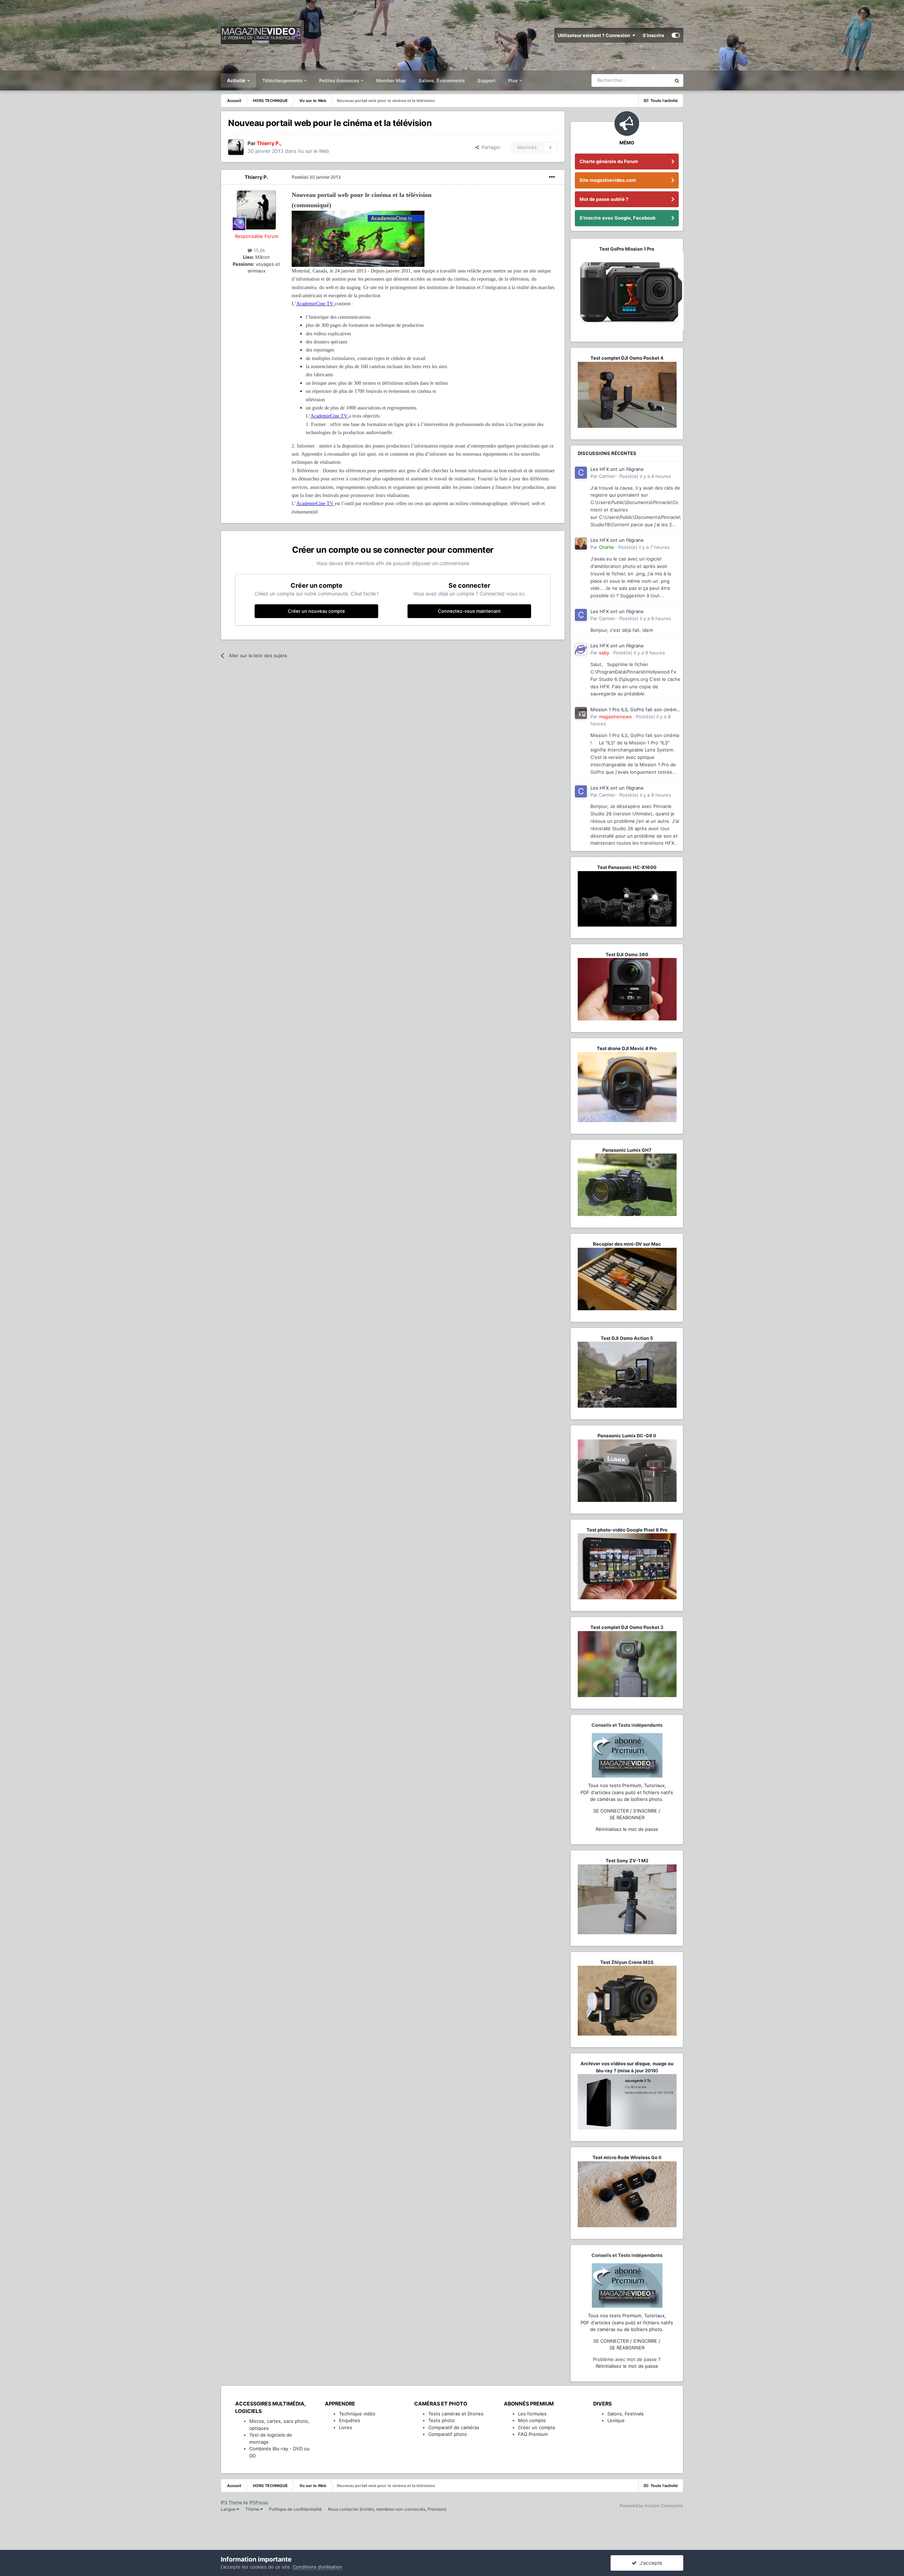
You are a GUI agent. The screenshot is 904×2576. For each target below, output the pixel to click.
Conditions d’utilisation (317, 2567)
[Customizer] (676, 35)
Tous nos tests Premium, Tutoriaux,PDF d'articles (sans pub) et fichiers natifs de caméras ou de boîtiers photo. (627, 1792)
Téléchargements (283, 80)
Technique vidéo (357, 2414)
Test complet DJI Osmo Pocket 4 (627, 358)
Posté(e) (316, 177)
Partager (490, 147)
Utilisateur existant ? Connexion (595, 35)
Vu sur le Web (313, 151)
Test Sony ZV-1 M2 (627, 1861)
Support (486, 80)
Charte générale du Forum (609, 161)
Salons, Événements (442, 80)
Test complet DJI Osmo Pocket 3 (627, 1627)
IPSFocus (259, 2502)
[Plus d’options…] (552, 177)
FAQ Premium (533, 2434)
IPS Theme (231, 2502)
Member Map (391, 80)
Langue (229, 2509)
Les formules (532, 2414)
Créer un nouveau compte (316, 611)
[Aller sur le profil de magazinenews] (581, 713)
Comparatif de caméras (454, 2427)
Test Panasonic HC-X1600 (627, 867)
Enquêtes (350, 2420)
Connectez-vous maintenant (469, 611)
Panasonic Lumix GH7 (627, 1150)
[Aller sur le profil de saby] (581, 649)
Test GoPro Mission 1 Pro (627, 249)
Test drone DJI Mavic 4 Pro (627, 1048)
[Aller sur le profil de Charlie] (581, 544)
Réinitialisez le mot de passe (627, 1829)
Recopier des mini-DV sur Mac (627, 1244)
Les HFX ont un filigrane (617, 469)
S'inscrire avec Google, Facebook (618, 218)
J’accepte (649, 2563)
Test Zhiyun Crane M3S (627, 1962)
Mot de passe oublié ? (604, 199)
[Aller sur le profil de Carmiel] (581, 473)
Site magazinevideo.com (608, 180)
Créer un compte (537, 2427)
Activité (237, 80)
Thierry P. (256, 177)
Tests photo (442, 2420)
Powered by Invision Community (652, 2506)
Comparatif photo (448, 2434)
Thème (253, 2509)
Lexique (616, 2420)
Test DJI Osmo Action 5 (627, 1338)
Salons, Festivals (626, 2414)
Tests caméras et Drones (456, 2414)
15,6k (259, 250)
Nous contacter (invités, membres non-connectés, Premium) (387, 2509)
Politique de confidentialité (295, 2509)
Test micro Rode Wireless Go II (627, 2157)
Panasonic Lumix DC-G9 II (627, 1436)
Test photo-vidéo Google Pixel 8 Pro (627, 1530)
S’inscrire (653, 35)
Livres (346, 2427)
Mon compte (532, 2420)
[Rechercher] (677, 80)
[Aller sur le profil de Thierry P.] (236, 147)
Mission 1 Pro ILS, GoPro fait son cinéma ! (635, 710)
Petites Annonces (339, 80)
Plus (513, 80)
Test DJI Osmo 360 (627, 954)
